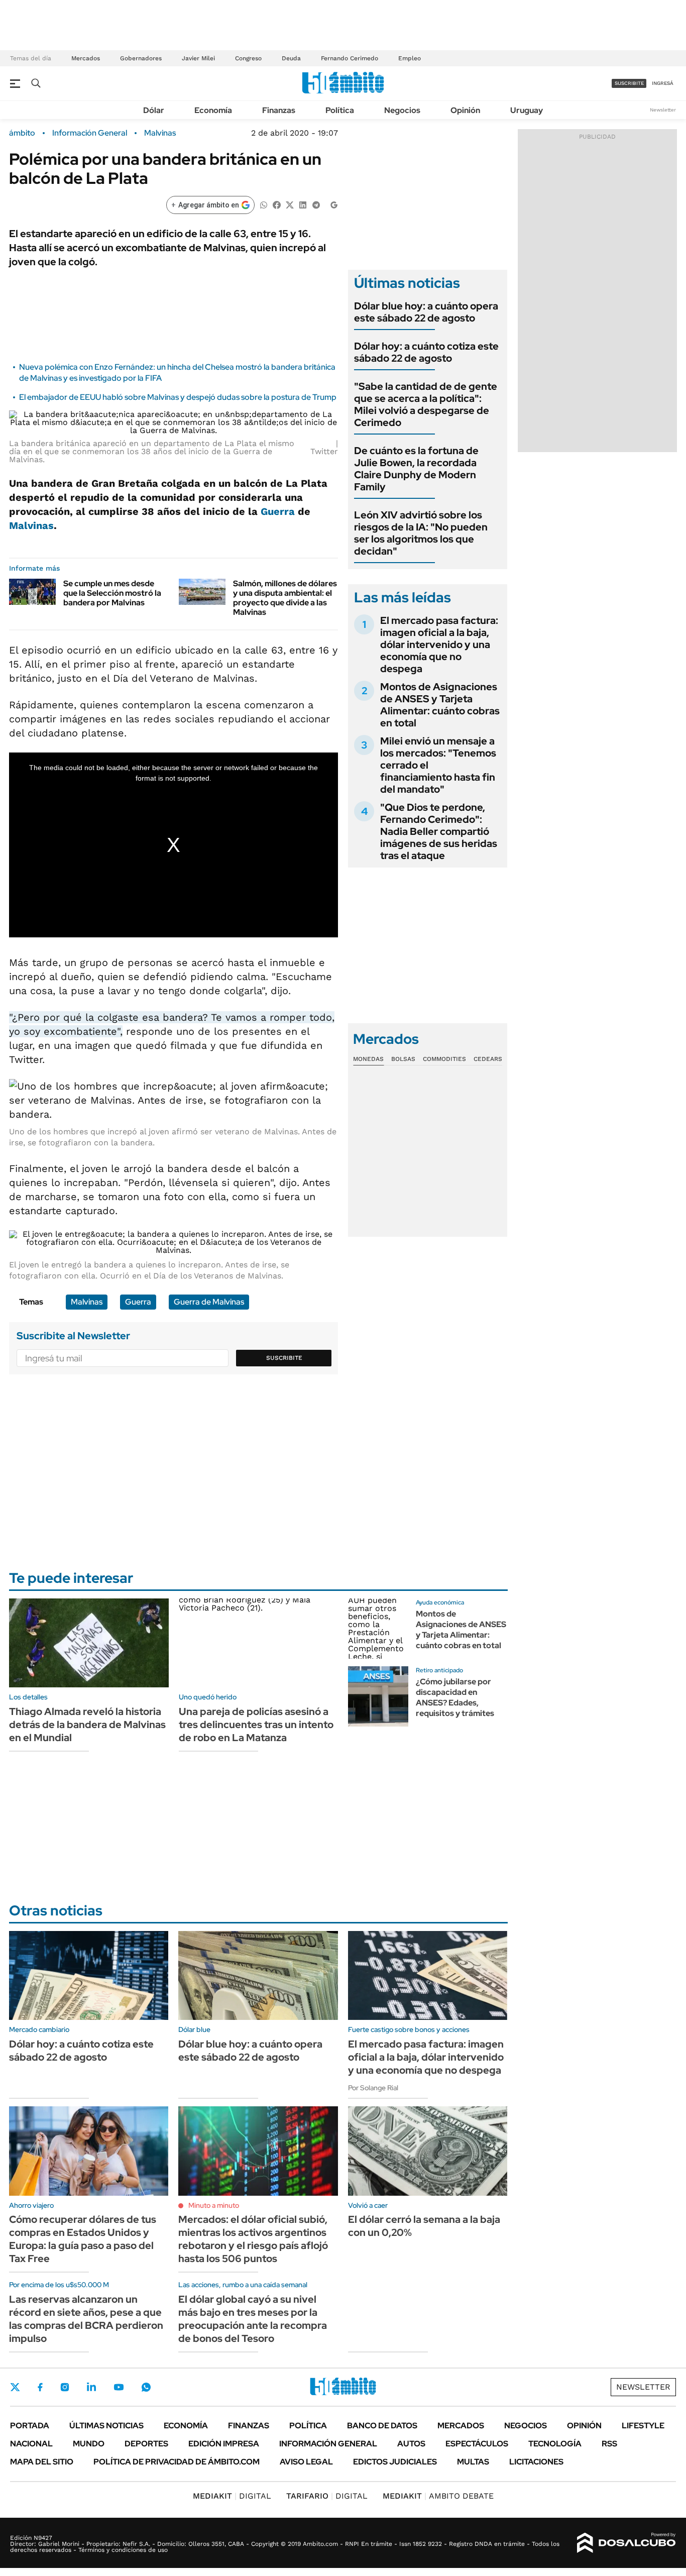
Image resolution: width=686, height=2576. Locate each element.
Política (340, 110)
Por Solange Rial (373, 2088)
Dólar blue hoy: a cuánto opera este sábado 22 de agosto (426, 312)
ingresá (663, 83)
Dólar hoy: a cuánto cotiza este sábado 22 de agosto (426, 352)
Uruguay (527, 110)
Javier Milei (198, 58)
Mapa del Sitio (42, 2462)
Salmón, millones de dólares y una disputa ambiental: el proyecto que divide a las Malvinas (285, 598)
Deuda (291, 58)
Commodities (444, 1059)
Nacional (31, 2444)
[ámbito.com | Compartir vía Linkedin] (303, 204)
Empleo (410, 58)
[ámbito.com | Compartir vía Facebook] (277, 204)
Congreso (248, 58)
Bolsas (403, 1059)
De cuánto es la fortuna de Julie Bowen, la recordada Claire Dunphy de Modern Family (416, 469)
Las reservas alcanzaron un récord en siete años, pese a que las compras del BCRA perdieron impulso (86, 2319)
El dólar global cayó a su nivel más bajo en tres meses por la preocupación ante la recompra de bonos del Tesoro (253, 2319)
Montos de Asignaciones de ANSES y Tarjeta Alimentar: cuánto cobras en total (440, 705)
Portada (30, 2426)
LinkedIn (91, 2387)
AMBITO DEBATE (438, 2496)
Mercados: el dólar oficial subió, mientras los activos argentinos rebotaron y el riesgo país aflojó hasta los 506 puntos (253, 2239)
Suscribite (284, 1358)
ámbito (22, 133)
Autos (411, 2444)
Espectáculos (477, 2444)
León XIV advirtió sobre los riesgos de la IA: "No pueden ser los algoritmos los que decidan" (421, 533)
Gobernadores (141, 58)
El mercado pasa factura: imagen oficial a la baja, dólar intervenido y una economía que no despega (439, 645)
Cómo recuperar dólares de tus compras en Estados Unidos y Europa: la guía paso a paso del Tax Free (83, 2239)
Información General (90, 133)
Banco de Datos (382, 2426)
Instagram (65, 2387)
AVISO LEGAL (306, 2462)
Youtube (119, 2387)
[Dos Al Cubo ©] (626, 2543)
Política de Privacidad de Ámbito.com (177, 2462)
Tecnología (555, 2444)
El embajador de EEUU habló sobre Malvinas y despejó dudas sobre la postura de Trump (178, 397)
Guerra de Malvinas (209, 1302)
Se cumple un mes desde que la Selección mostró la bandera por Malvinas (112, 593)
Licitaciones (536, 2462)
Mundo (89, 2444)
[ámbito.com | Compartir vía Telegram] (316, 204)
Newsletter (663, 110)
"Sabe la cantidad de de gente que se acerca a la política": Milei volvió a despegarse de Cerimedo (426, 404)
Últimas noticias (106, 2426)
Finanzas (279, 110)
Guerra (278, 511)
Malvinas (160, 133)
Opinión (465, 110)
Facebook (40, 2387)
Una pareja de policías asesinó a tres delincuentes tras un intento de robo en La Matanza (256, 1725)
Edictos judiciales (395, 2462)
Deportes (146, 2444)
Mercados (86, 58)
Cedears (488, 1059)
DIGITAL (232, 2496)
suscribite (629, 83)
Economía (213, 110)
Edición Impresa (224, 2444)
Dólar (154, 110)
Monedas (368, 1059)
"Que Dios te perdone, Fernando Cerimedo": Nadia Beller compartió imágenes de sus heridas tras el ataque (439, 831)
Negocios (402, 110)
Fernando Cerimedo (350, 58)
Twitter (15, 2387)
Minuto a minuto (214, 2205)
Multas (473, 2462)
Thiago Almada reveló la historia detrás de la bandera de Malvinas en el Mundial (87, 1725)
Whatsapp (146, 2387)
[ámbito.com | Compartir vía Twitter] (290, 204)
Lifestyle (643, 2426)
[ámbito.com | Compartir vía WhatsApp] (264, 204)
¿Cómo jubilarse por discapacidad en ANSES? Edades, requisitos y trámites (455, 1697)
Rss (609, 2444)
